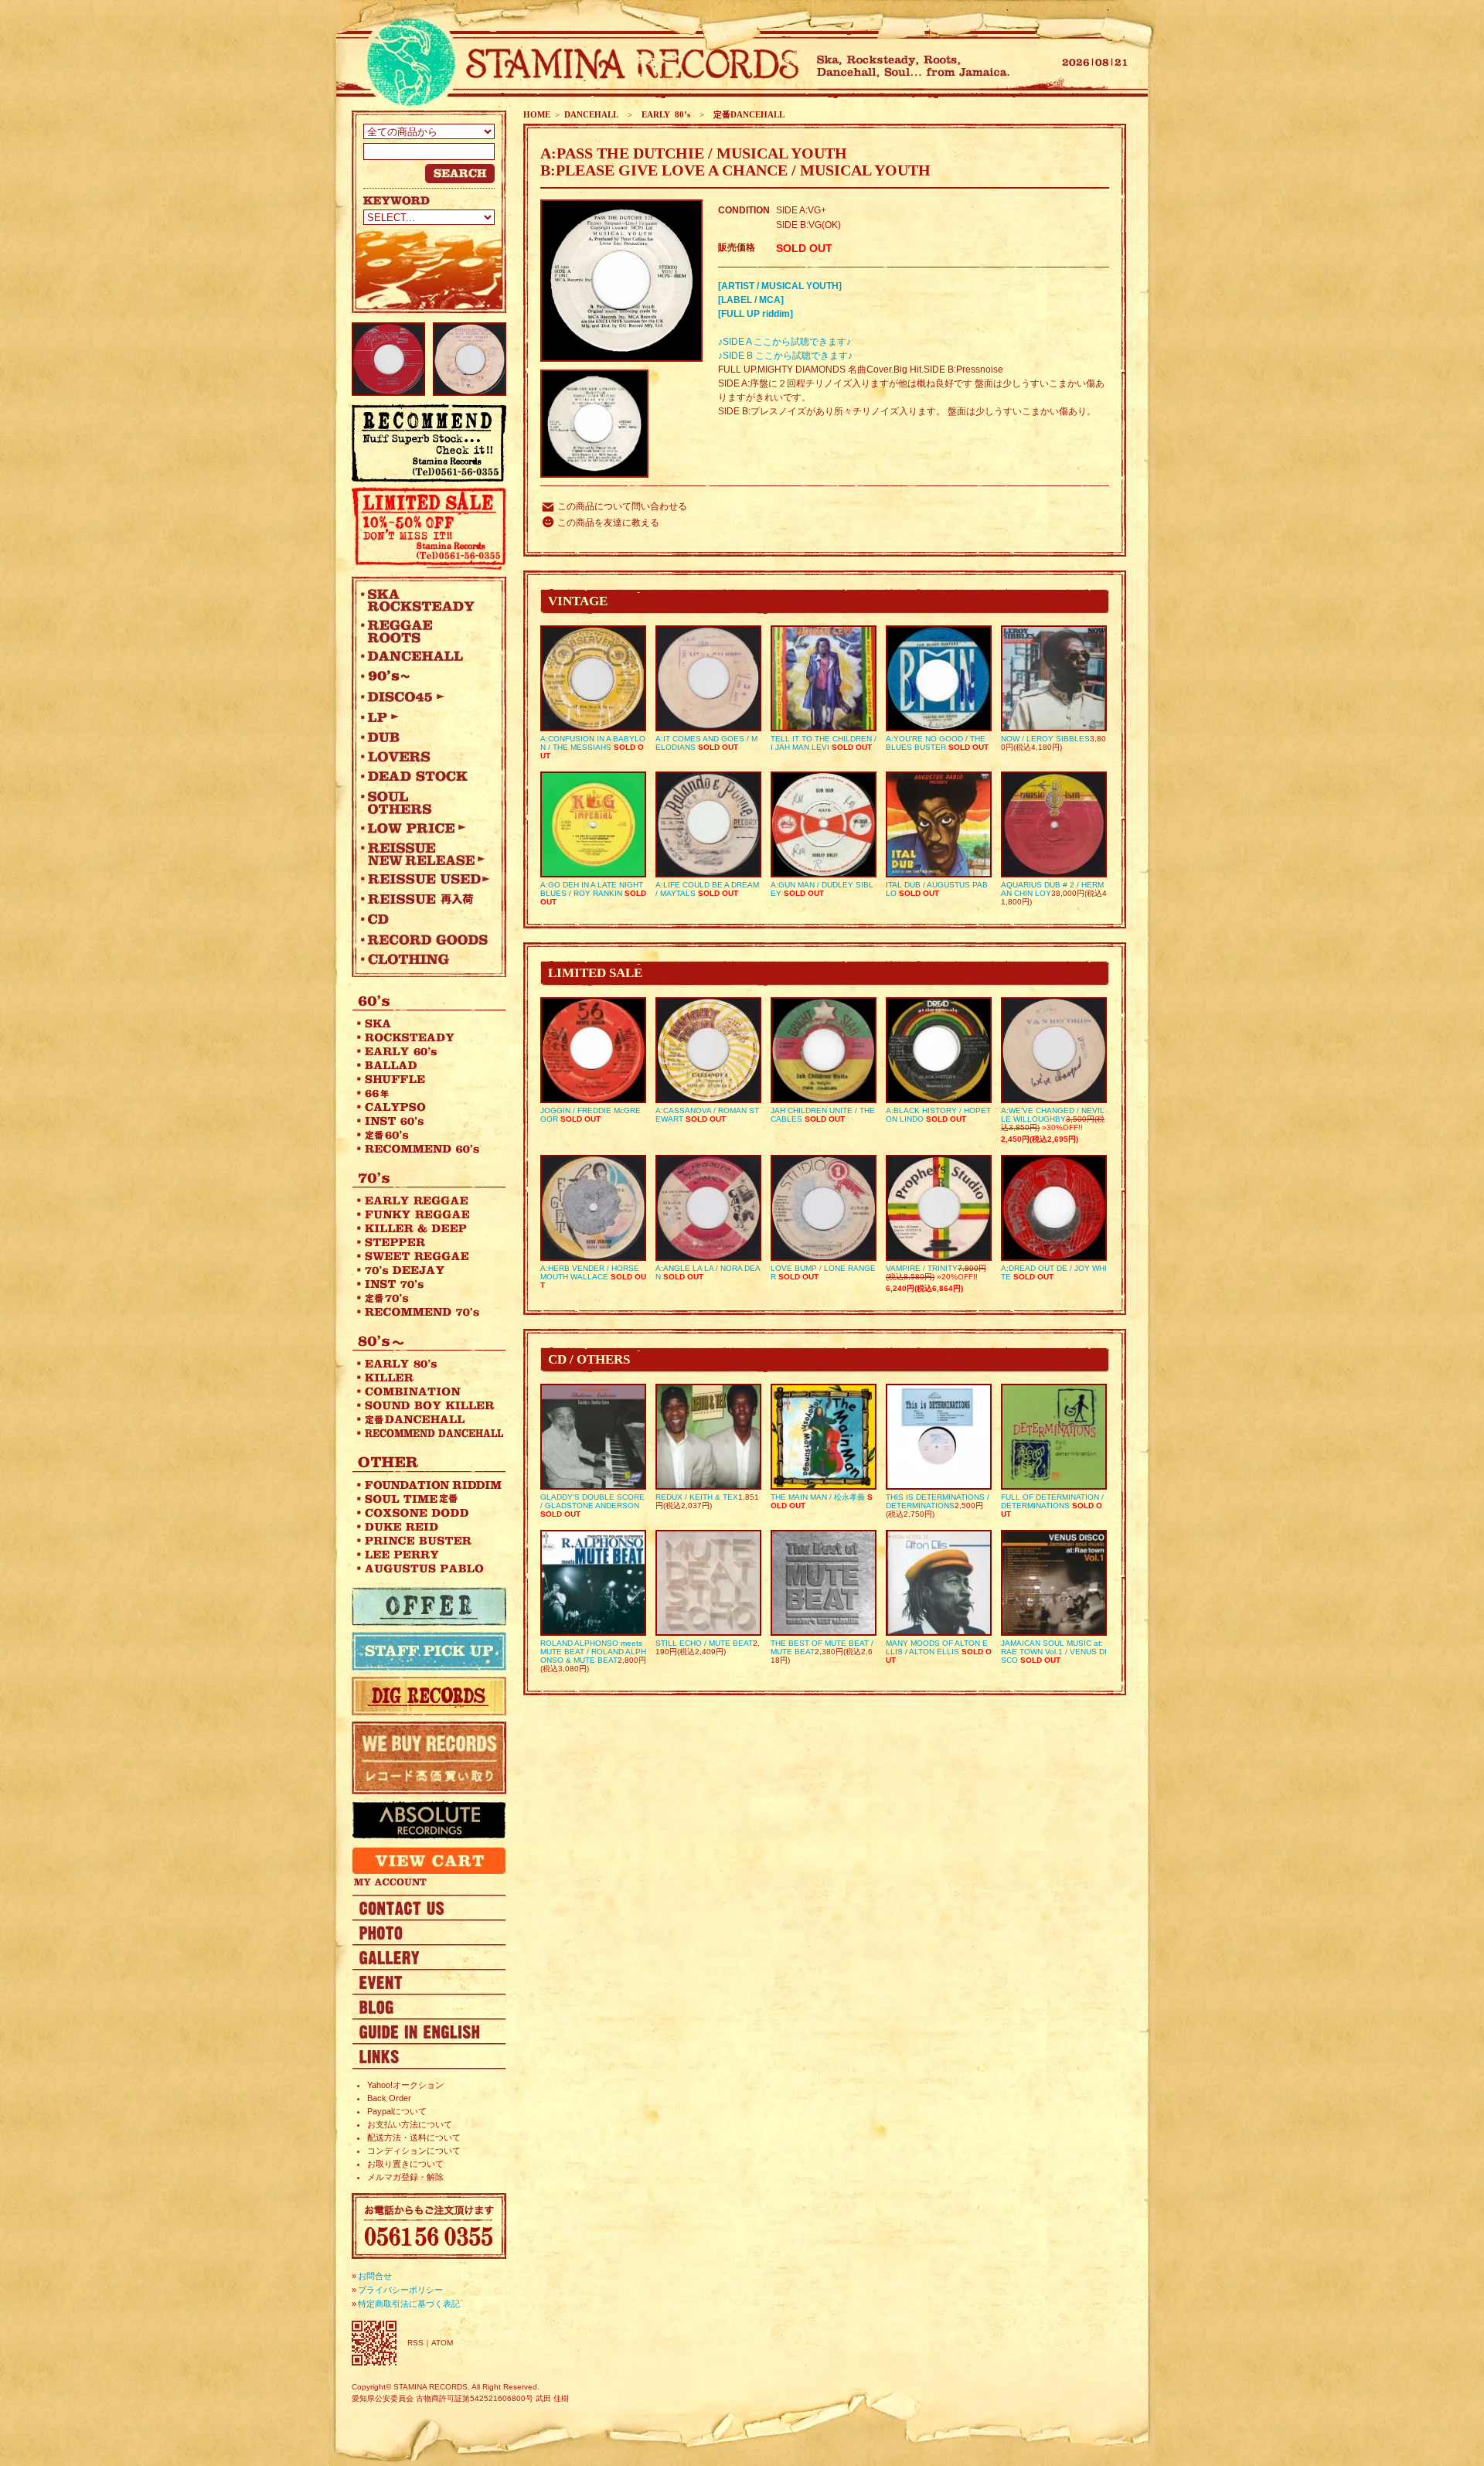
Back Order (389, 2098)
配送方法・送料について (414, 2137)
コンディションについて (414, 2151)
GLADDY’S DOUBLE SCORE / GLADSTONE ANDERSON (592, 1501)
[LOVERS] (425, 757)
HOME (537, 114)
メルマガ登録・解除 (405, 2177)
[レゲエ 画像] (429, 1932)
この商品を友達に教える (608, 523)
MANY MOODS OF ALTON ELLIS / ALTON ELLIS (937, 1647)
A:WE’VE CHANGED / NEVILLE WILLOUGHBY (1053, 1115)
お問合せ (375, 2276)
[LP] (425, 717)
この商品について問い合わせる (622, 506)
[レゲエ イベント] (429, 1981)
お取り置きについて (405, 2164)
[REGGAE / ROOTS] (425, 631)
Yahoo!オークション (405, 2085)
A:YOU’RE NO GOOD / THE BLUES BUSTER (936, 743)
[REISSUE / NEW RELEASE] (425, 853)
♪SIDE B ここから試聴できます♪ (785, 356)
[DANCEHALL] (425, 656)
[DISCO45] (425, 697)
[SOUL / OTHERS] (425, 802)
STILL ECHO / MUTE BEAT (704, 1643)
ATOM (442, 2343)
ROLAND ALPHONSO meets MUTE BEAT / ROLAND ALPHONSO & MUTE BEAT (593, 1652)
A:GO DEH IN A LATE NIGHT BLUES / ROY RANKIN (592, 889)
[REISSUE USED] (425, 879)
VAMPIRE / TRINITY (922, 1268)
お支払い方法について (410, 2124)
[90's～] (425, 676)
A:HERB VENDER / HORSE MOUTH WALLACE (590, 1272)
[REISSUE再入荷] (425, 899)
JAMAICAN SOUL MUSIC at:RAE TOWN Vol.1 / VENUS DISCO (1054, 1652)
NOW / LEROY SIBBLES (1045, 739)
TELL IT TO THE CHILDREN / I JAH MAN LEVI (824, 743)
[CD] (425, 919)
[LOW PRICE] (425, 828)
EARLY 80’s (664, 114)
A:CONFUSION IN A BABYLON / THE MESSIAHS (593, 743)
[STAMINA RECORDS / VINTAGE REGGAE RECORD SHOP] (578, 64)
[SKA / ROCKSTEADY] (425, 600)
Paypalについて (397, 2111)
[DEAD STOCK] (425, 777)
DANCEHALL (591, 114)
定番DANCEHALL (747, 114)
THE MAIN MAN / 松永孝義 (818, 1497)
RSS (415, 2343)
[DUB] (425, 737)
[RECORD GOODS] (425, 939)
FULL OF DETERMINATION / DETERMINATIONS (1052, 1501)
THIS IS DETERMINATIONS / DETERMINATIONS (938, 1501)
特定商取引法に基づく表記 (409, 2304)
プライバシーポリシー (400, 2290)
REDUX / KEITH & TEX (697, 1497)
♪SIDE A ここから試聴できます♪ (785, 342)
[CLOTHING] (425, 959)
